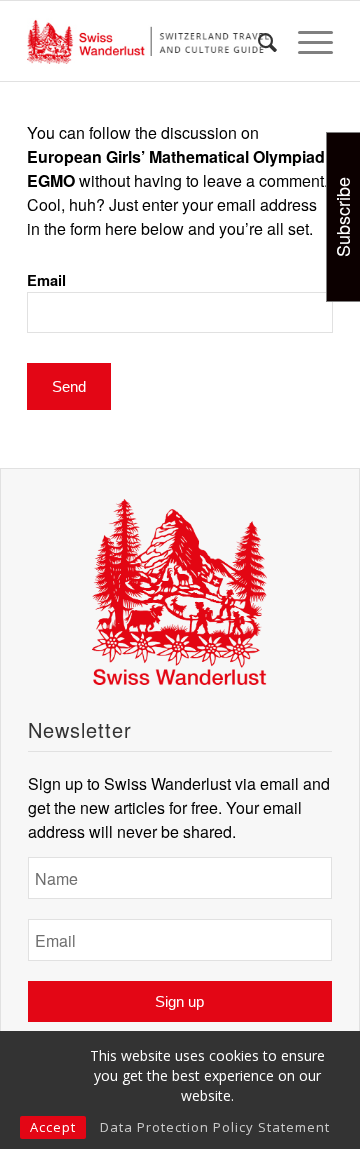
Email (46, 280)
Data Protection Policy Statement (215, 1127)
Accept (53, 1127)
